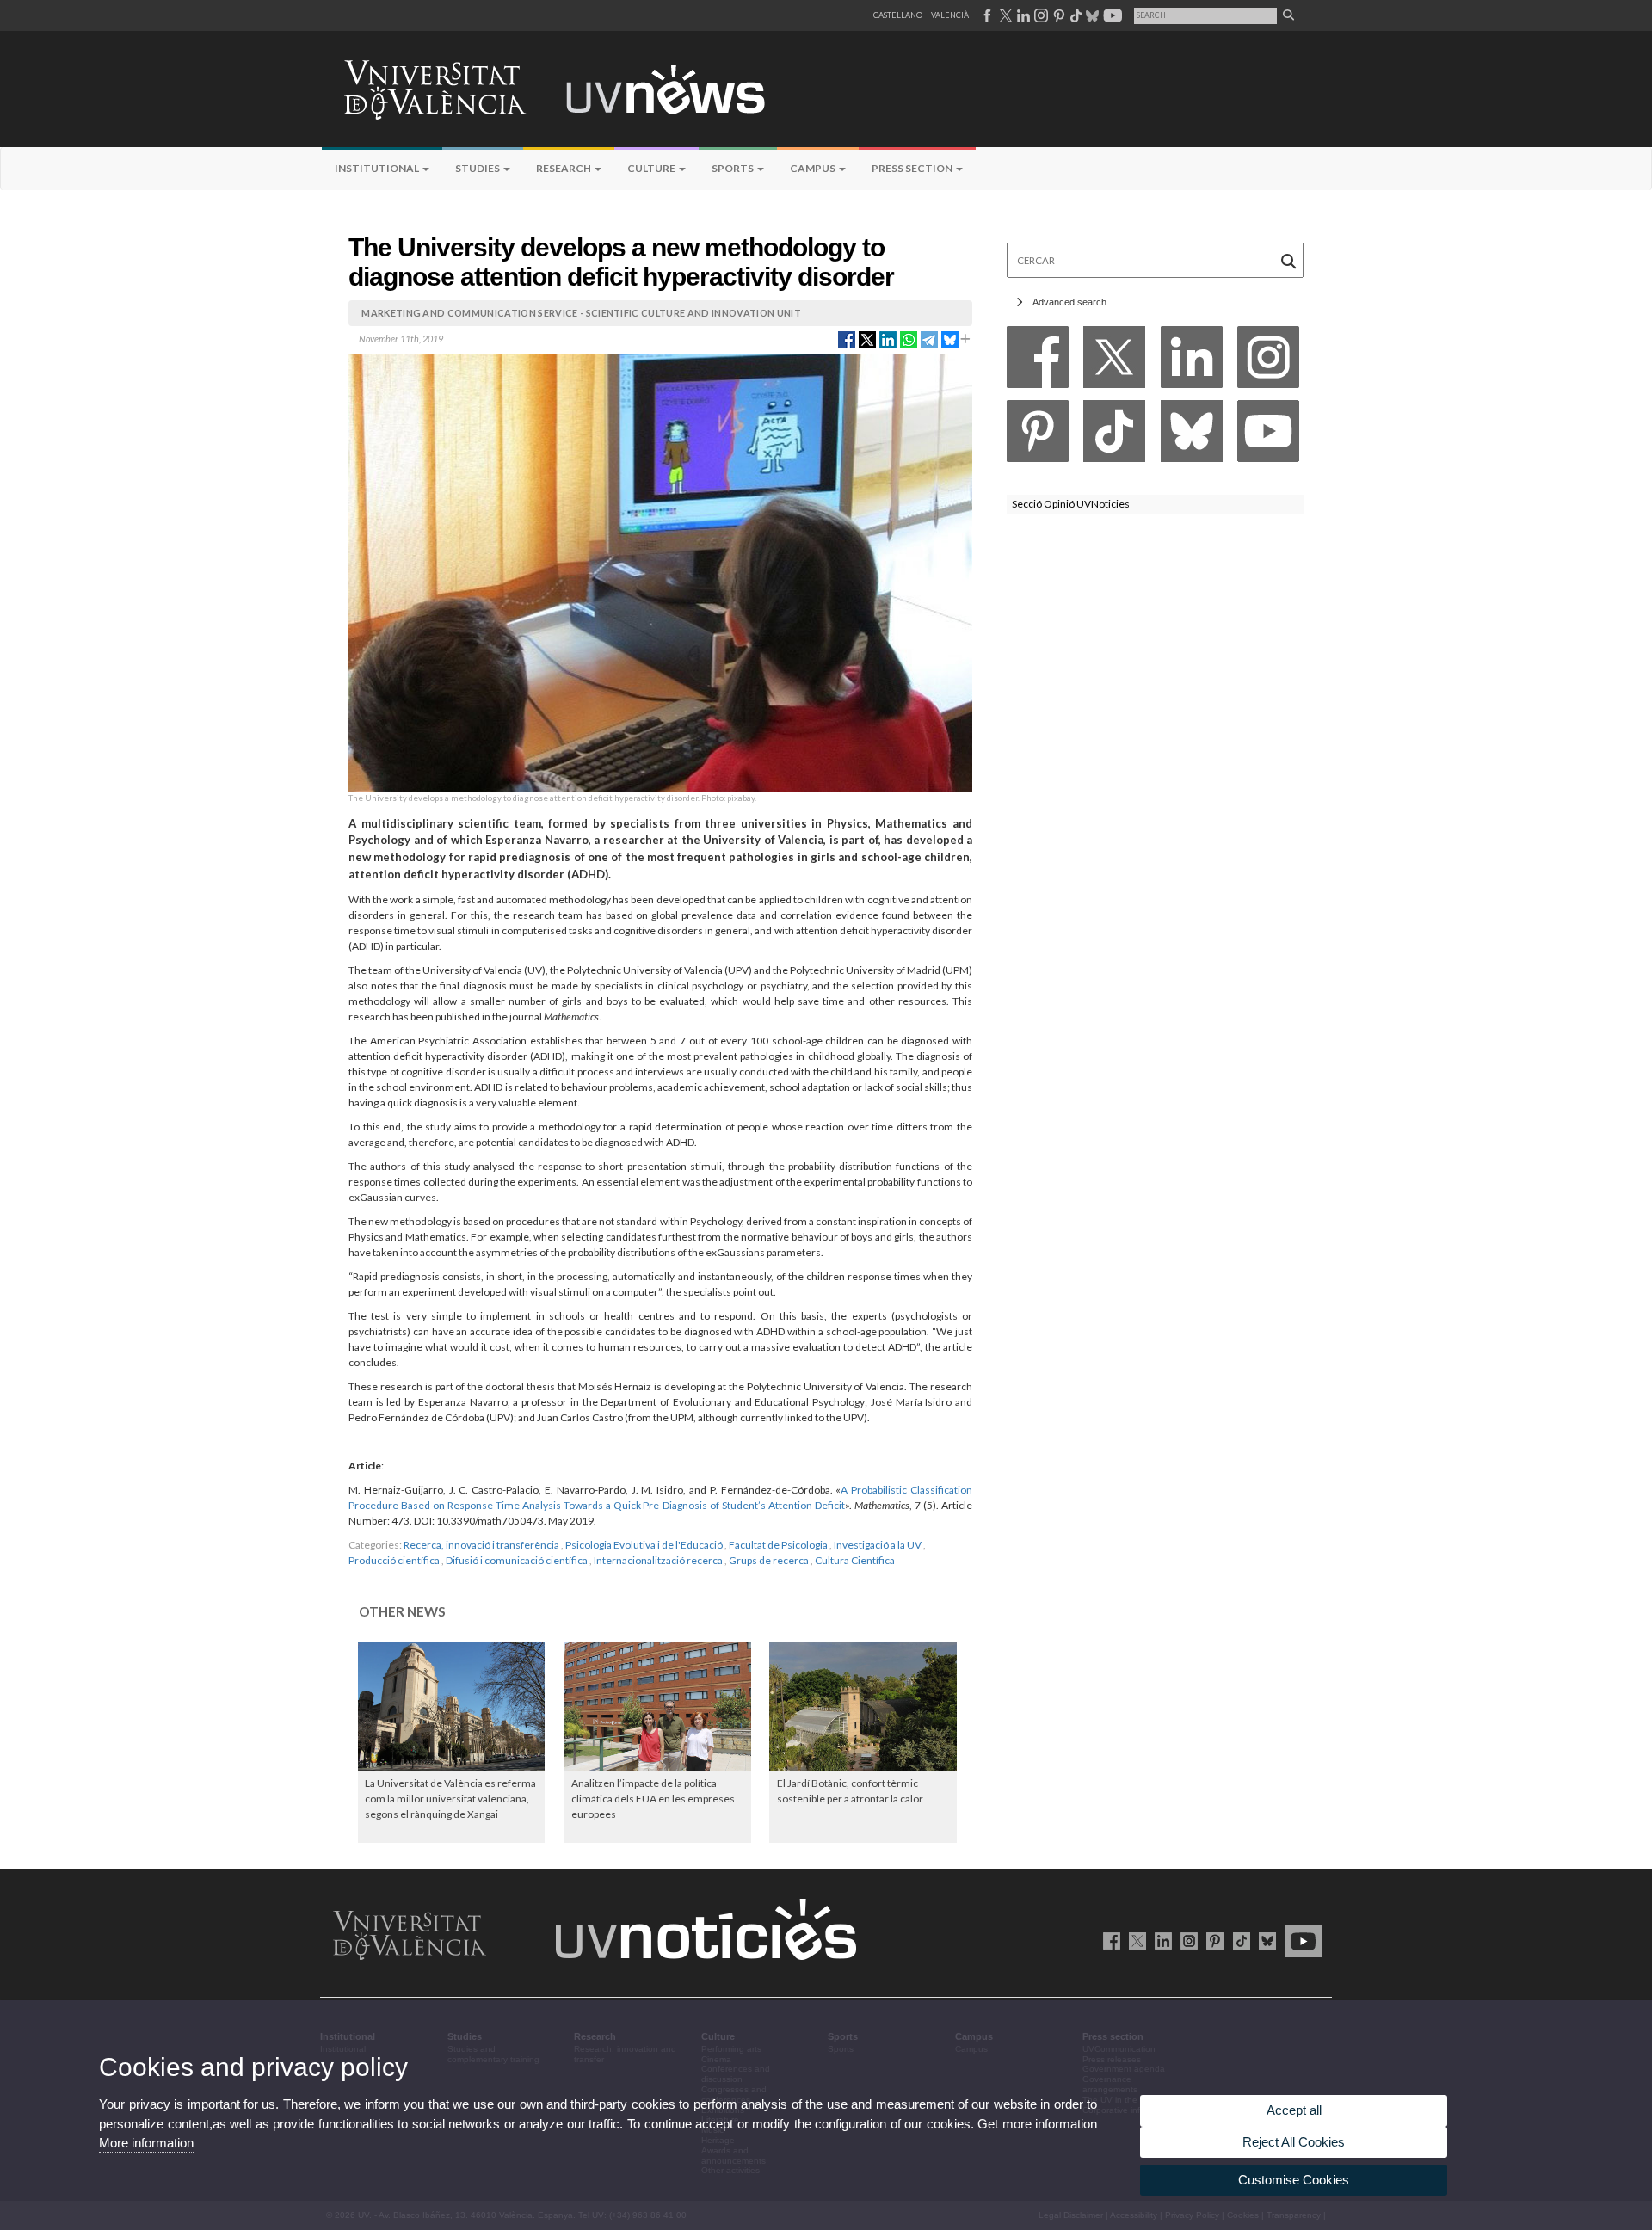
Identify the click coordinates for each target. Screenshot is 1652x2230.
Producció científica (394, 1560)
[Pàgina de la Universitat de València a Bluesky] (1091, 15)
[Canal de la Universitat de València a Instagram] (1040, 15)
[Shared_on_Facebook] (847, 338)
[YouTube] (1268, 436)
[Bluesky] (1192, 436)
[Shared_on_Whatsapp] (909, 338)
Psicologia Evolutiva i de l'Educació (644, 1545)
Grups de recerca (769, 1560)
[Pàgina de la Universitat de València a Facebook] (986, 15)
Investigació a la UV (878, 1545)
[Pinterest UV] (1212, 1940)
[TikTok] (1114, 436)
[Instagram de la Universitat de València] (1186, 1940)
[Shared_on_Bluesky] (950, 338)
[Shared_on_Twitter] (867, 338)
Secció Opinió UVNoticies (1071, 504)
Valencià (950, 15)
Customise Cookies (1294, 2180)
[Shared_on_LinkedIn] (888, 338)
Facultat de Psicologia (778, 1545)
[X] (1114, 362)
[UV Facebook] (1109, 1940)
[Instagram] (1268, 362)
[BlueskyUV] (1264, 1940)
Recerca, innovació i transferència (481, 1545)
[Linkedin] (1192, 362)
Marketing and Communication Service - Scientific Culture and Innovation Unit (581, 313)
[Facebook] (1038, 362)
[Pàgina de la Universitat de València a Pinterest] (1057, 15)
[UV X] (1134, 1940)
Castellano (898, 15)
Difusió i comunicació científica (517, 1560)
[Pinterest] (1038, 436)
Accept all (1294, 2110)
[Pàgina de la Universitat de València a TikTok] (1075, 15)
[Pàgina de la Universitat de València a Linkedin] (1022, 15)
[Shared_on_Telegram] (929, 338)
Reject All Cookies (1294, 2142)
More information (146, 2143)
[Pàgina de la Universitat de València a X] (1004, 15)
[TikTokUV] (1238, 1940)
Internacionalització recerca (658, 1560)
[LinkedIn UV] (1160, 1940)
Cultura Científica (855, 1560)
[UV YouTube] (1300, 1940)
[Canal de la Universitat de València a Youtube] (1111, 15)
